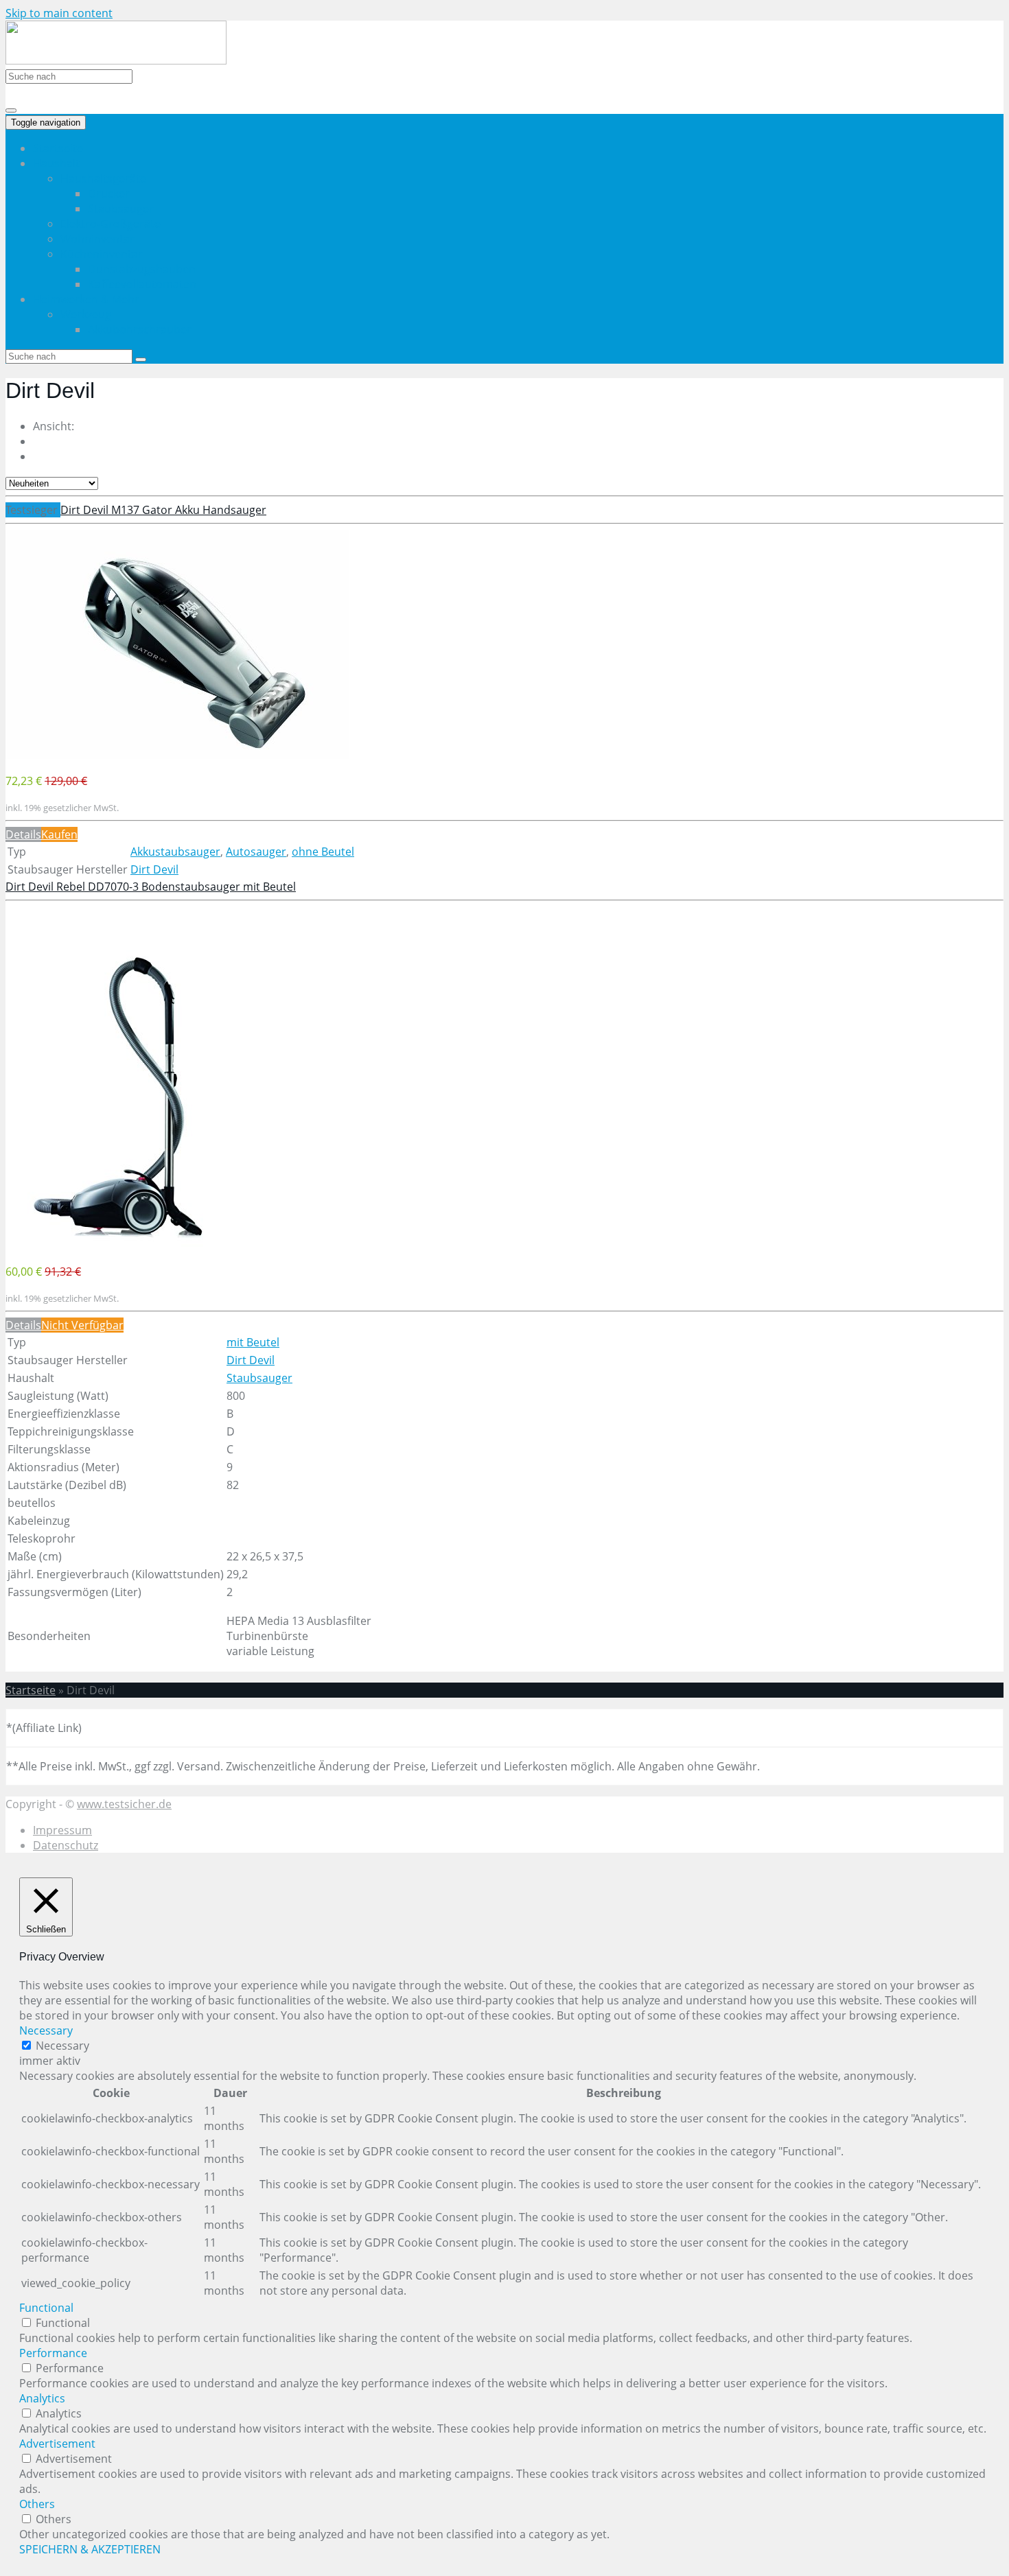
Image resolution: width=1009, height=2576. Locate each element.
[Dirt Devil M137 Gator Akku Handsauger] (177, 755)
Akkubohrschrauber (140, 329)
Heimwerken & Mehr (86, 299)
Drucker (109, 194)
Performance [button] (53, 2353)
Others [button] (37, 2504)
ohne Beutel (323, 852)
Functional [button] (46, 2308)
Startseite (58, 148)
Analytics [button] (42, 2398)
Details (23, 834)
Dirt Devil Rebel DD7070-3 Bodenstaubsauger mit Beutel (151, 887)
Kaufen (59, 834)
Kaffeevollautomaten (142, 284)
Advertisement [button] (57, 2444)
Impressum (62, 1830)
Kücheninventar (102, 254)
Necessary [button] (46, 2030)
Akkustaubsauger (175, 852)
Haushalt (56, 163)
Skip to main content (59, 13)
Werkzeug (86, 314)
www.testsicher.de (124, 1804)
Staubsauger (121, 209)
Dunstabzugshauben (142, 269)
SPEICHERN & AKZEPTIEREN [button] (90, 2549)
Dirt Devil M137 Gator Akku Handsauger (163, 510)
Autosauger (256, 852)
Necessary (62, 2046)
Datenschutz (66, 1845)
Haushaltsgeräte (103, 178)
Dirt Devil (154, 869)
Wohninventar (97, 239)
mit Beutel (253, 1342)
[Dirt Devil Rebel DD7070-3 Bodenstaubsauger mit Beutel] (120, 1245)
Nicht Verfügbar (82, 1325)
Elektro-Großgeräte (111, 224)
